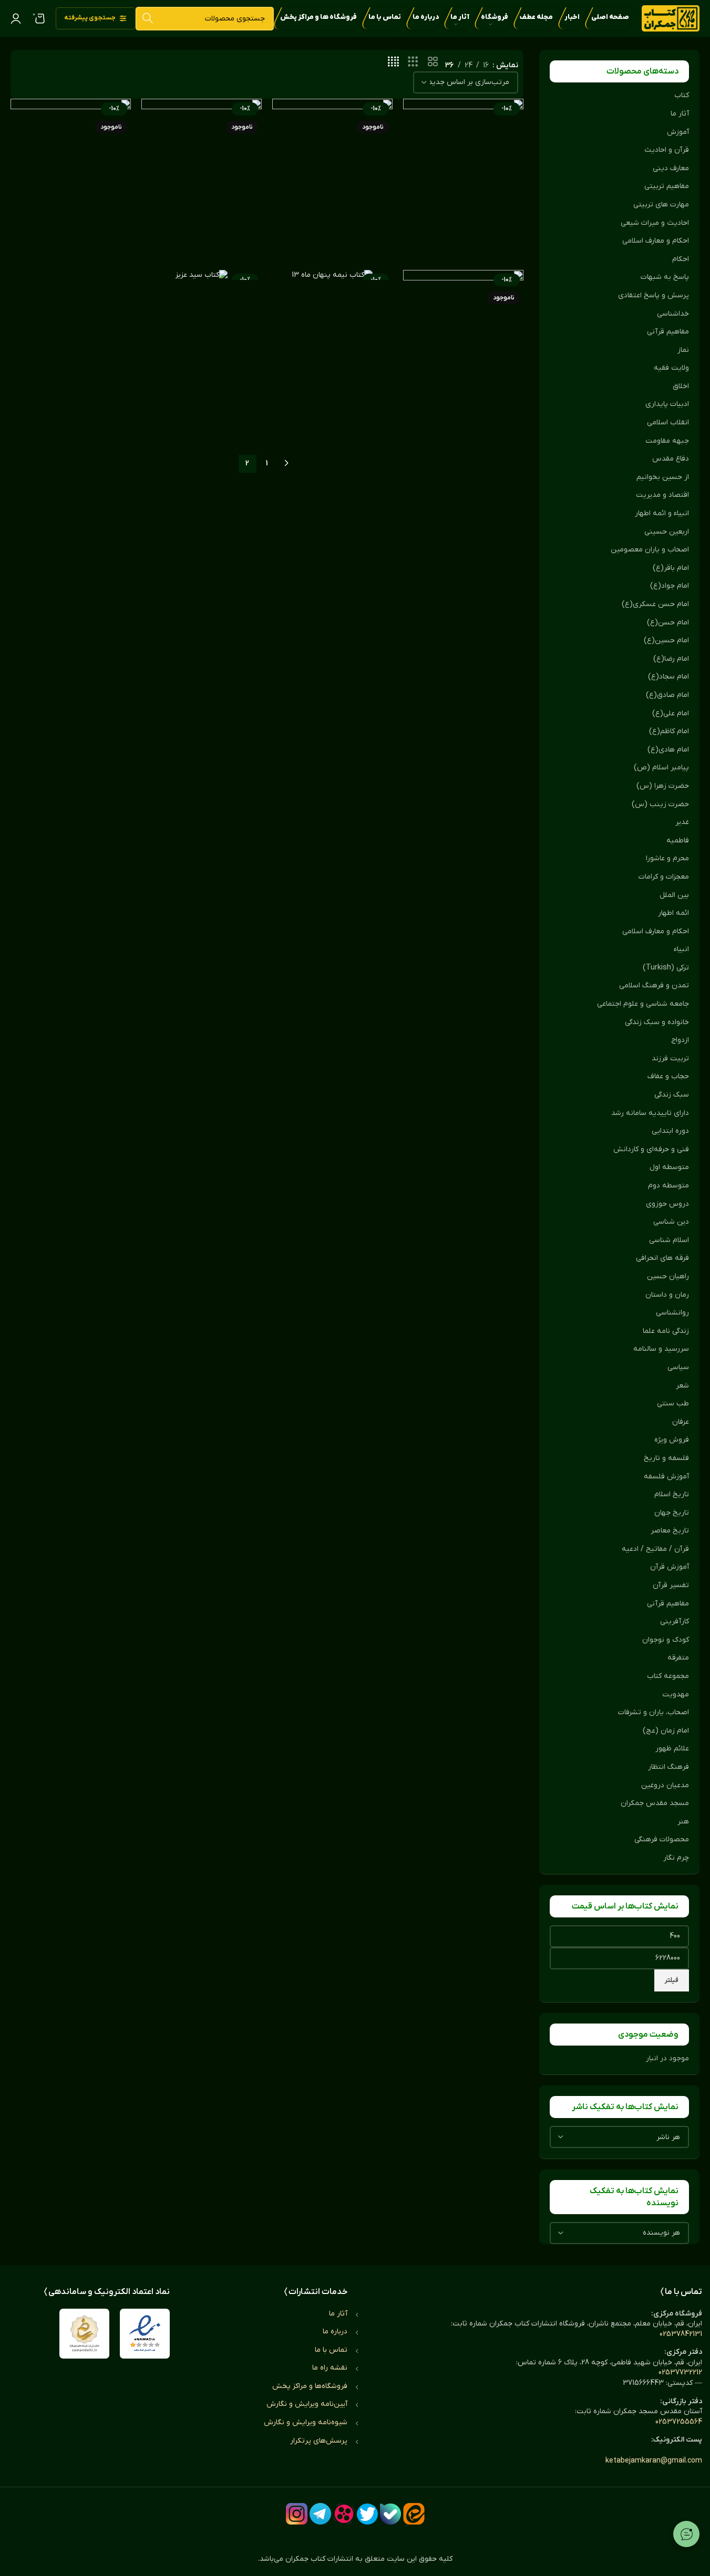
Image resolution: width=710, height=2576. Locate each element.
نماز (683, 350)
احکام (681, 259)
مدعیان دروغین (665, 1785)
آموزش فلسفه (666, 1477)
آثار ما (680, 114)
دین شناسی (671, 1222)
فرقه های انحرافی (662, 1258)
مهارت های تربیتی (661, 205)
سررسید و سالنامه (661, 1349)
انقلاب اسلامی (668, 423)
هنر (683, 1822)
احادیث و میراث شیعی (655, 223)
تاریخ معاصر (670, 1531)
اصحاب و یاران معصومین (650, 550)
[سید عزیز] (202, 275)
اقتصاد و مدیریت (662, 495)
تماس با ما (331, 2350)
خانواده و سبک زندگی (657, 1022)
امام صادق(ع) (667, 695)
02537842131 (681, 2334)
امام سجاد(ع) (668, 677)
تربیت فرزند (670, 1058)
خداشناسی (673, 314)
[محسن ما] (202, 179)
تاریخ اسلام (672, 1494)
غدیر (682, 822)
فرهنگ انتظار (668, 1767)
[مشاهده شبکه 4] (393, 62)
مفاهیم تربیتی (667, 186)
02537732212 (680, 2372)
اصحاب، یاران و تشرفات (654, 1712)
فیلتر (672, 1980)
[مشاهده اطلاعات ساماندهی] (84, 2334)
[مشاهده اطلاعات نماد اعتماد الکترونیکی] (145, 2334)
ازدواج (680, 1040)
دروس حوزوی (667, 1204)
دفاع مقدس (671, 459)
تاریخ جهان (672, 1513)
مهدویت (676, 1694)
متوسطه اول (669, 1167)
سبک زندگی (672, 1095)
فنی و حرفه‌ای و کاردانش (651, 1149)
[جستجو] (147, 19)
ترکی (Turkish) (666, 968)
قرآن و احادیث (667, 150)
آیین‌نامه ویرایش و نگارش (307, 2404)
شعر (682, 1386)
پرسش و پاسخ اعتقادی (654, 295)
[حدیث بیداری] (71, 179)
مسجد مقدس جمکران (655, 1803)
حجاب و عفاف (668, 1076)
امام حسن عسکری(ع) (655, 604)
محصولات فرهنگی (662, 1839)
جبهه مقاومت (667, 441)
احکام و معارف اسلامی (656, 241)
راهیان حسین (668, 1276)
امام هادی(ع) (668, 750)
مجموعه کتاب (668, 1676)
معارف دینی (671, 168)
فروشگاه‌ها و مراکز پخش (310, 2386)
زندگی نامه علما (666, 1331)
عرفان (681, 1422)
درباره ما (335, 2332)
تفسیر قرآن (671, 1585)
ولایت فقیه (671, 368)
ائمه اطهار (673, 913)
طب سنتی (673, 1404)
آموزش (678, 132)
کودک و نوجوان (666, 1640)
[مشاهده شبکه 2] (433, 62)
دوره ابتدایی (670, 1131)
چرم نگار (676, 1858)
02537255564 (679, 2422)
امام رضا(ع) (671, 659)
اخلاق (681, 386)
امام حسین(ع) (666, 640)
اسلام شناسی (669, 1240)
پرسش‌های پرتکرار (319, 2441)
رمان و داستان (667, 1295)
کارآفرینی (675, 1621)
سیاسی (678, 1367)
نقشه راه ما (330, 2368)
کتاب (682, 95)
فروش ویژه (672, 1440)
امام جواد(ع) (670, 586)
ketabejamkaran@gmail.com (654, 2461)
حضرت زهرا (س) (663, 786)
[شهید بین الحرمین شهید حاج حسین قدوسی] (463, 354)
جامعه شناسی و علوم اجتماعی (643, 1004)
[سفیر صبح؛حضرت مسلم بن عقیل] (332, 179)
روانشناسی (672, 1313)
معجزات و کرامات (664, 877)
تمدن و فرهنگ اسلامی (654, 985)
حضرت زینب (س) (660, 804)
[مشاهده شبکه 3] (413, 62)
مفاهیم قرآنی (668, 332)
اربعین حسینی (667, 532)
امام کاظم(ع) (669, 731)
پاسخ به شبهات (665, 277)
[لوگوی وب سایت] (671, 18)
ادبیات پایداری (667, 404)
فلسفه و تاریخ (666, 1458)
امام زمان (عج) (666, 1731)
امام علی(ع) (671, 713)
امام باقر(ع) (671, 568)
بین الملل (674, 895)
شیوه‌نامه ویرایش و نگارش (306, 2422)
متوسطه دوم (668, 1186)
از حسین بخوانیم (663, 477)
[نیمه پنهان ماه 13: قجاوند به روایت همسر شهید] (332, 275)
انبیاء (681, 949)
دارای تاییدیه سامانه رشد (650, 1113)
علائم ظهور (672, 1749)
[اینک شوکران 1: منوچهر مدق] (463, 179)
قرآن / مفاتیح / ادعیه (655, 1549)
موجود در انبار (667, 2058)
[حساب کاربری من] (16, 18)
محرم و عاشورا (667, 858)
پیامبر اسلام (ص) (661, 768)
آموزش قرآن (670, 1567)
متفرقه (678, 1658)
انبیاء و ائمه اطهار (662, 513)
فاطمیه (678, 841)
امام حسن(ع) (668, 623)
